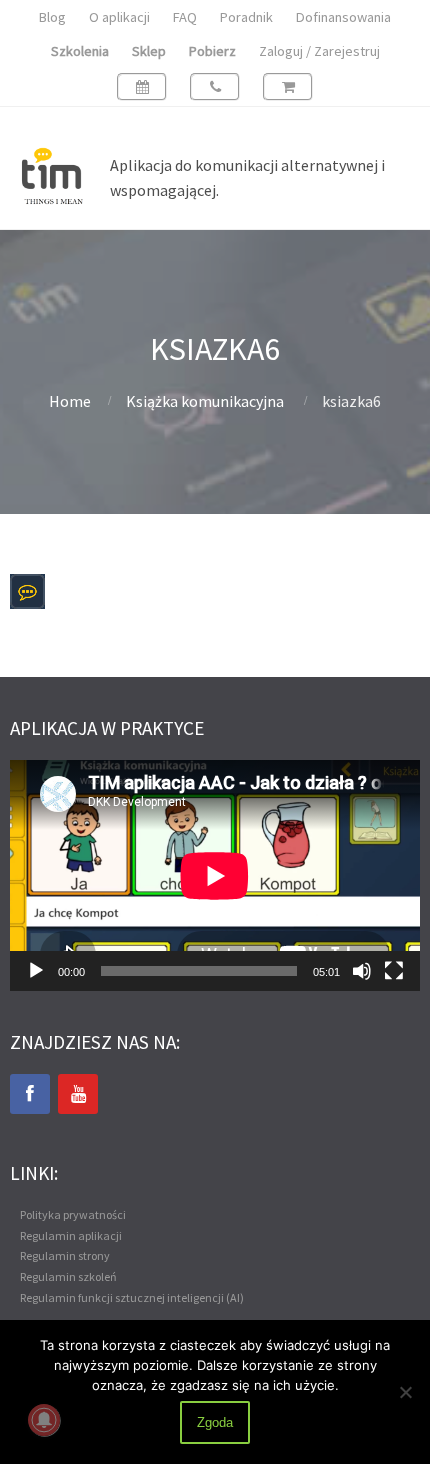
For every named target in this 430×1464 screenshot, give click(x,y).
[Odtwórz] (36, 971)
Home (70, 401)
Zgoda (215, 1422)
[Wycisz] (362, 971)
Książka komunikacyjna (205, 401)
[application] (215, 875)
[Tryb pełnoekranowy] (394, 971)
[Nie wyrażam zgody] (405, 1392)
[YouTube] (78, 1094)
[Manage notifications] (44, 1420)
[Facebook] (30, 1094)
